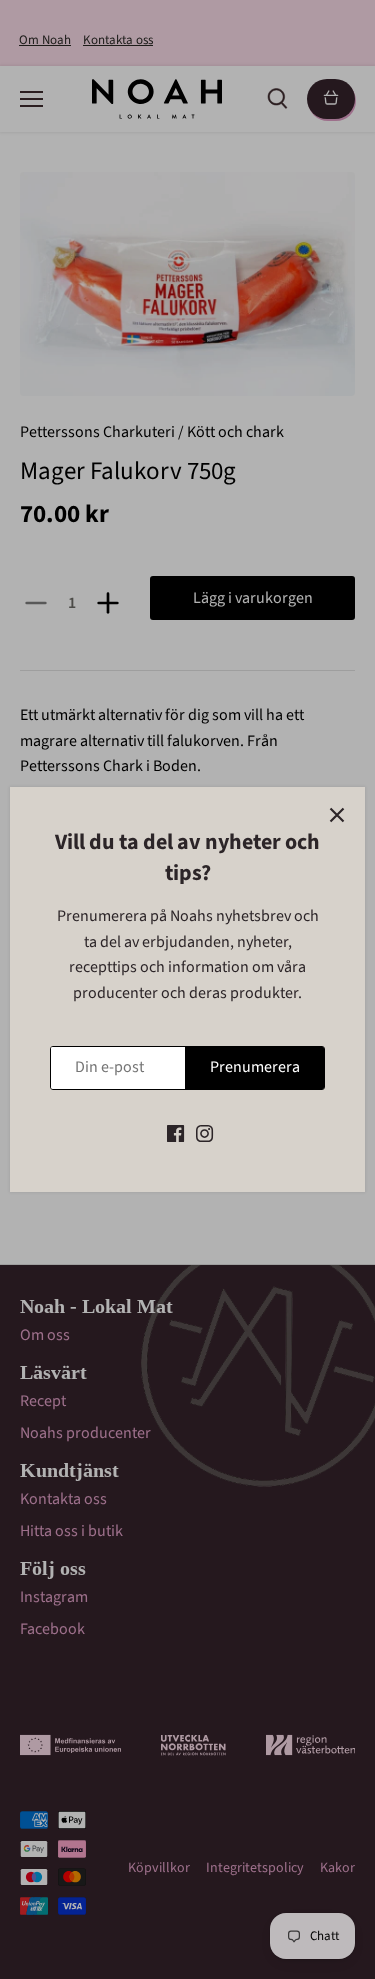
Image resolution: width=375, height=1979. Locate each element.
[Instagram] (204, 1133)
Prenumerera (255, 1067)
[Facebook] (175, 1133)
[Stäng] (337, 815)
